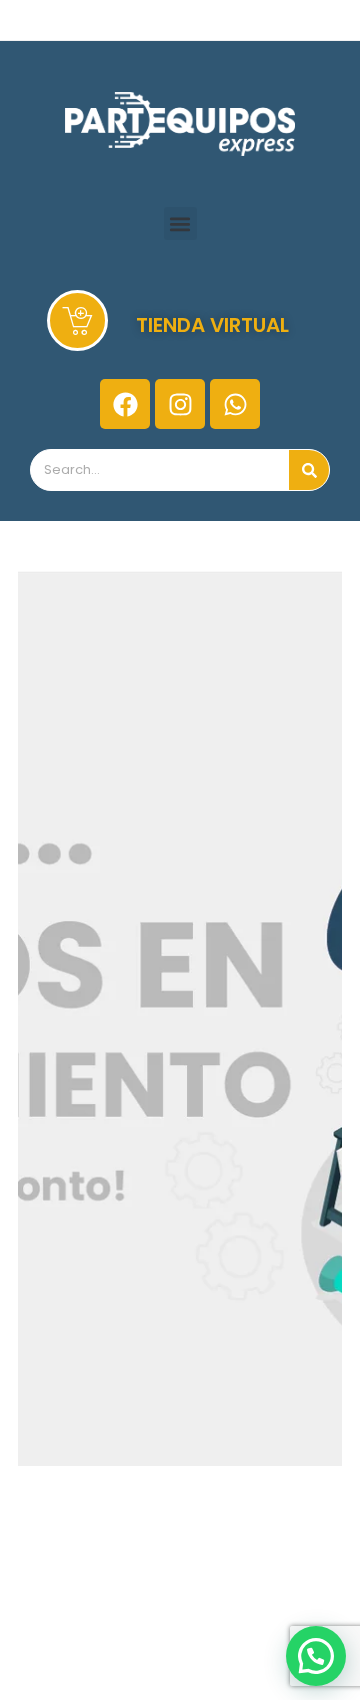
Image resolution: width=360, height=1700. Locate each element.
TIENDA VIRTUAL (212, 325)
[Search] (309, 470)
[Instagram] (180, 404)
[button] (180, 223)
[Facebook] (125, 404)
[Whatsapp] (235, 404)
